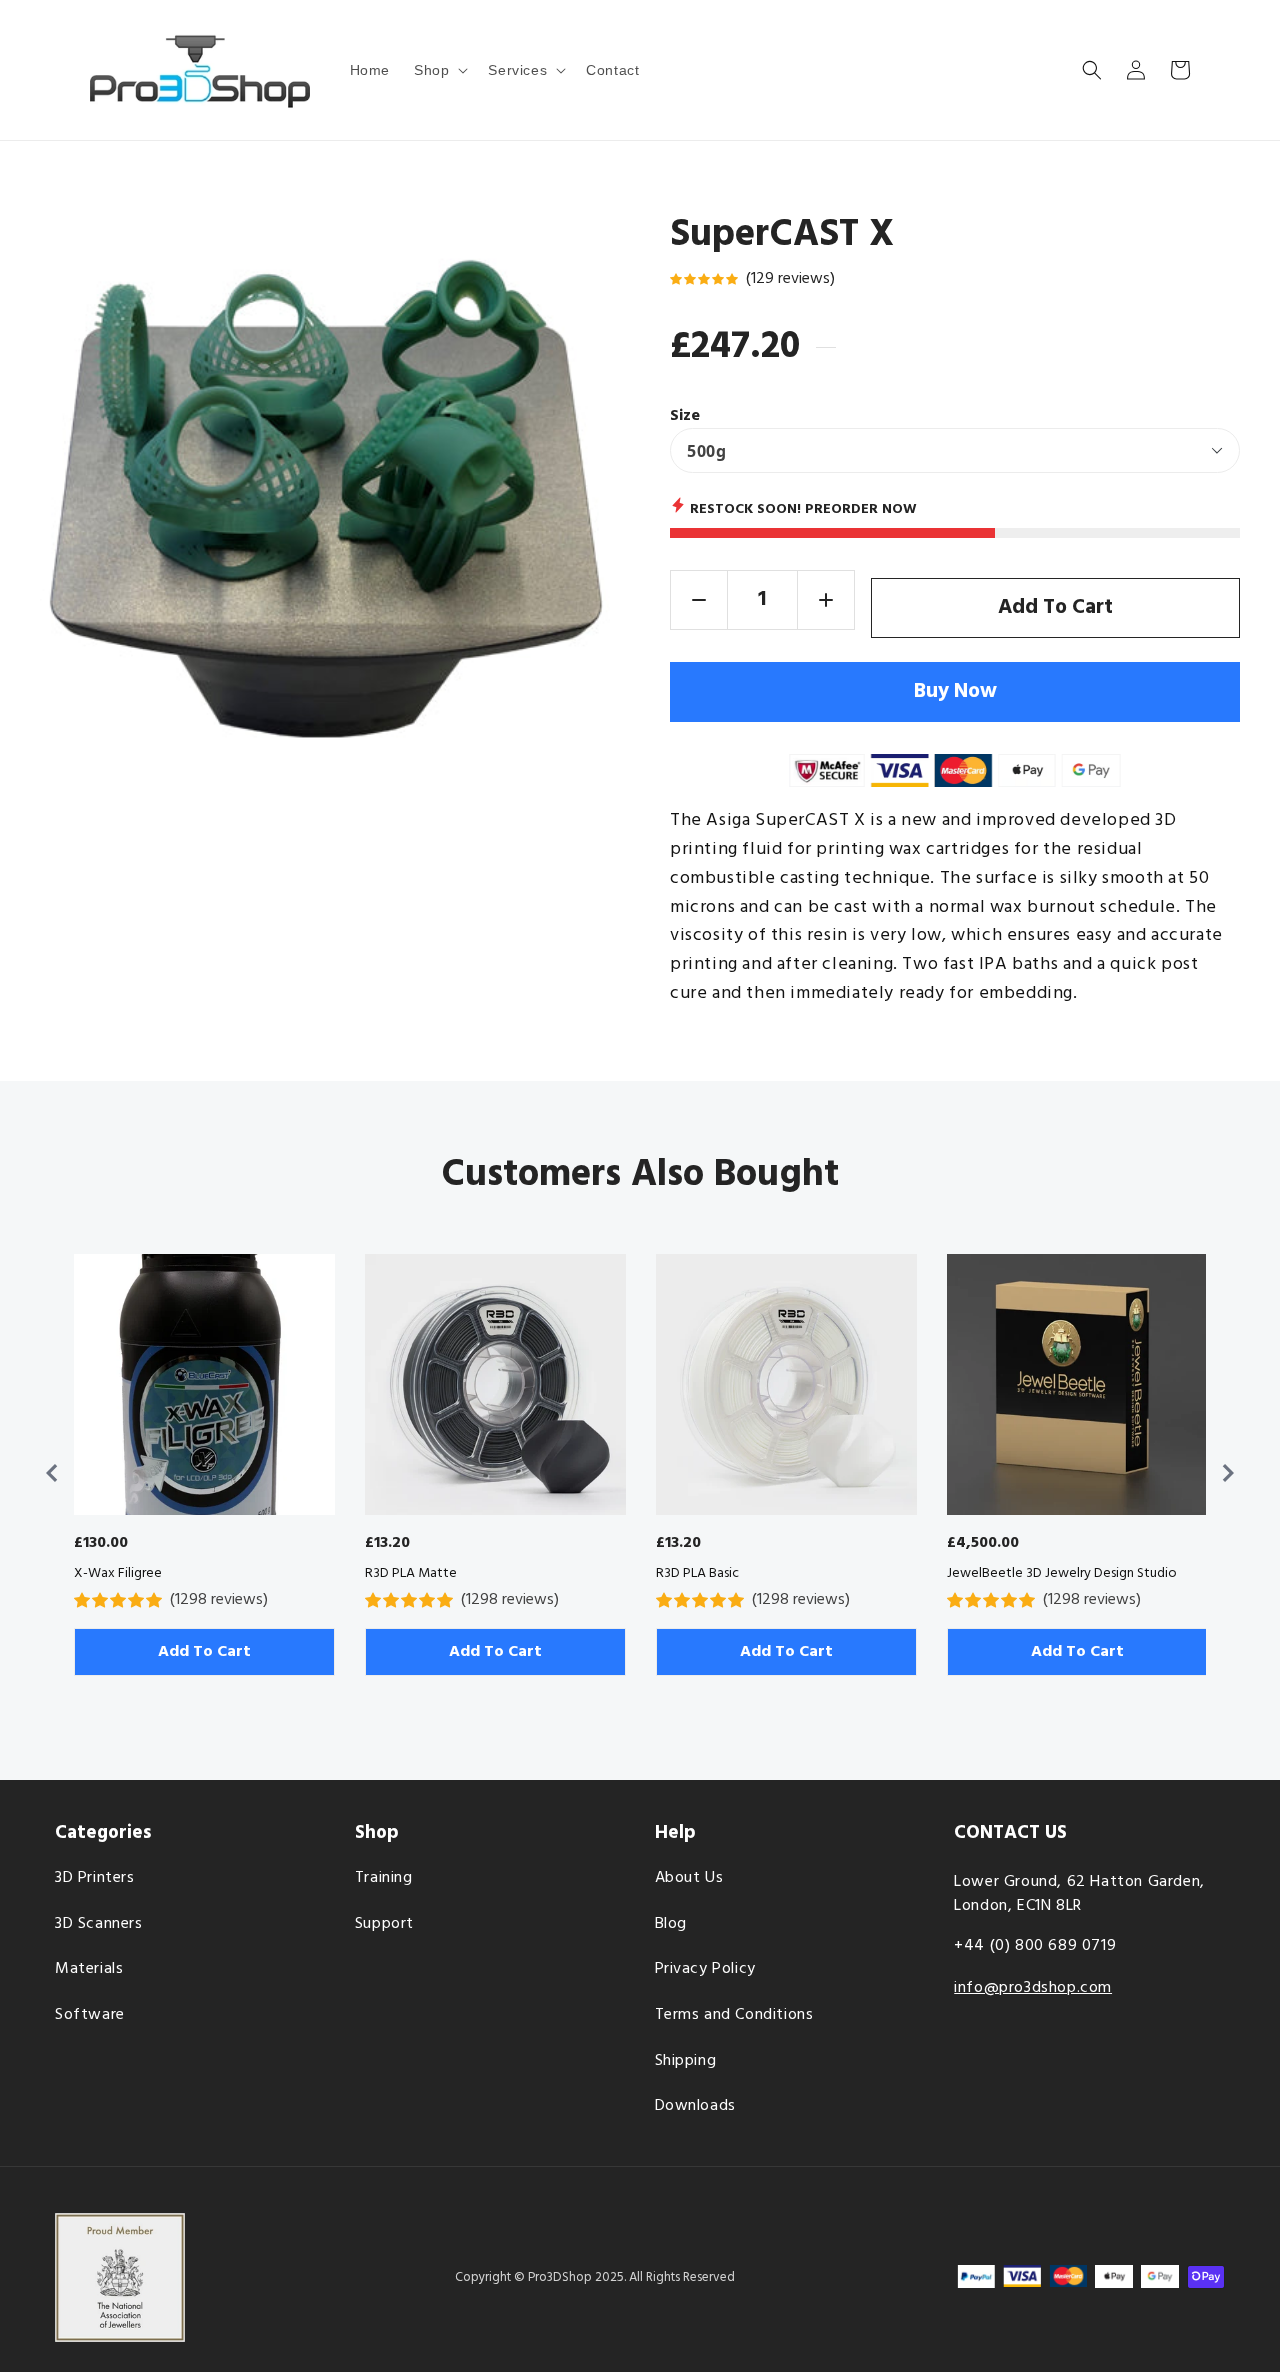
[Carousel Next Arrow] (1228, 1473)
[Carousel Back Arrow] (52, 1473)
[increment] (826, 600)
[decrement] (699, 600)
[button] (439, 70)
